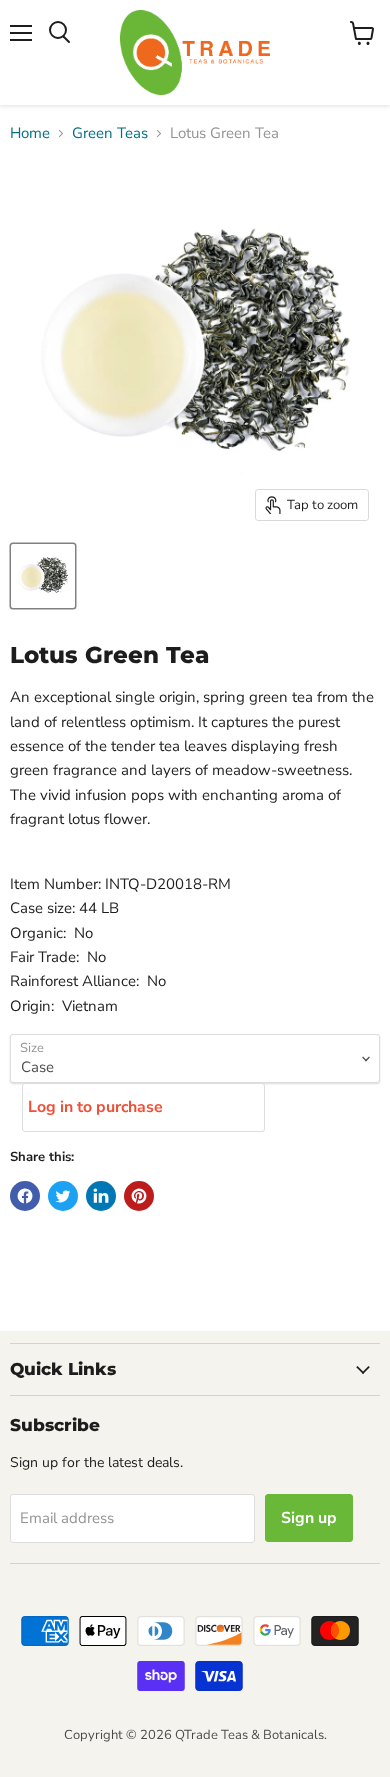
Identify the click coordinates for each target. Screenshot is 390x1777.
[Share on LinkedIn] (101, 1196)
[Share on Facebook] (25, 1196)
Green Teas (110, 133)
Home (30, 133)
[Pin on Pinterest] (139, 1196)
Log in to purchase (95, 1107)
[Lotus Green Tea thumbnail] (43, 576)
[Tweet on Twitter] (63, 1196)
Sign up (309, 1518)
